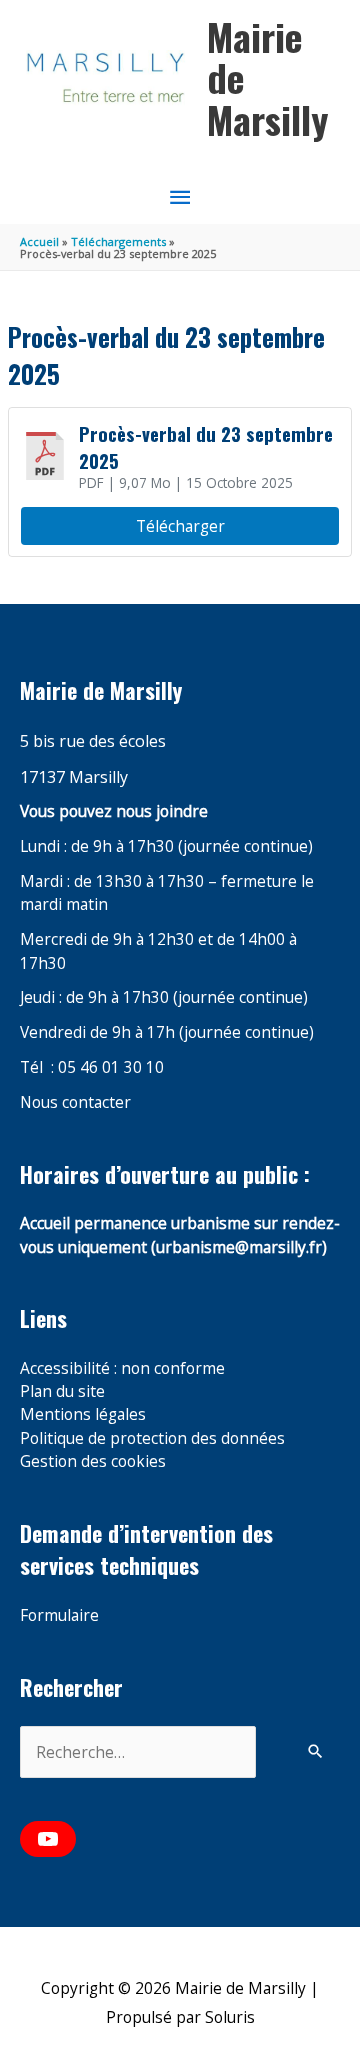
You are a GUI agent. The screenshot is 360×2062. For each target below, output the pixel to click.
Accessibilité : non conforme (122, 1368)
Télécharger (180, 526)
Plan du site (62, 1391)
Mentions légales (83, 1414)
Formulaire (59, 1615)
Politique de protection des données (152, 1438)
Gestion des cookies (93, 1461)
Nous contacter (75, 1102)
